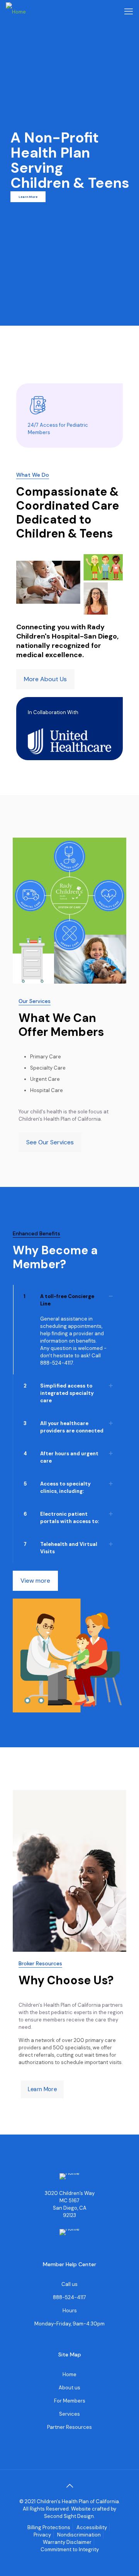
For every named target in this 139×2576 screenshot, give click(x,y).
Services (69, 2414)
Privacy (42, 2535)
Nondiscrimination (79, 2535)
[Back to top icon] (69, 2486)
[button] (67, 1330)
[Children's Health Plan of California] (16, 12)
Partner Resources (69, 2427)
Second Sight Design (69, 2516)
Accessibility (92, 2527)
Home (69, 2374)
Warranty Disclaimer (67, 2542)
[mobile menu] (129, 12)
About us (69, 2388)
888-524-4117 (57, 1363)
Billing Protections (49, 2527)
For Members (70, 2401)
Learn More (28, 197)
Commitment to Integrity (70, 2549)
